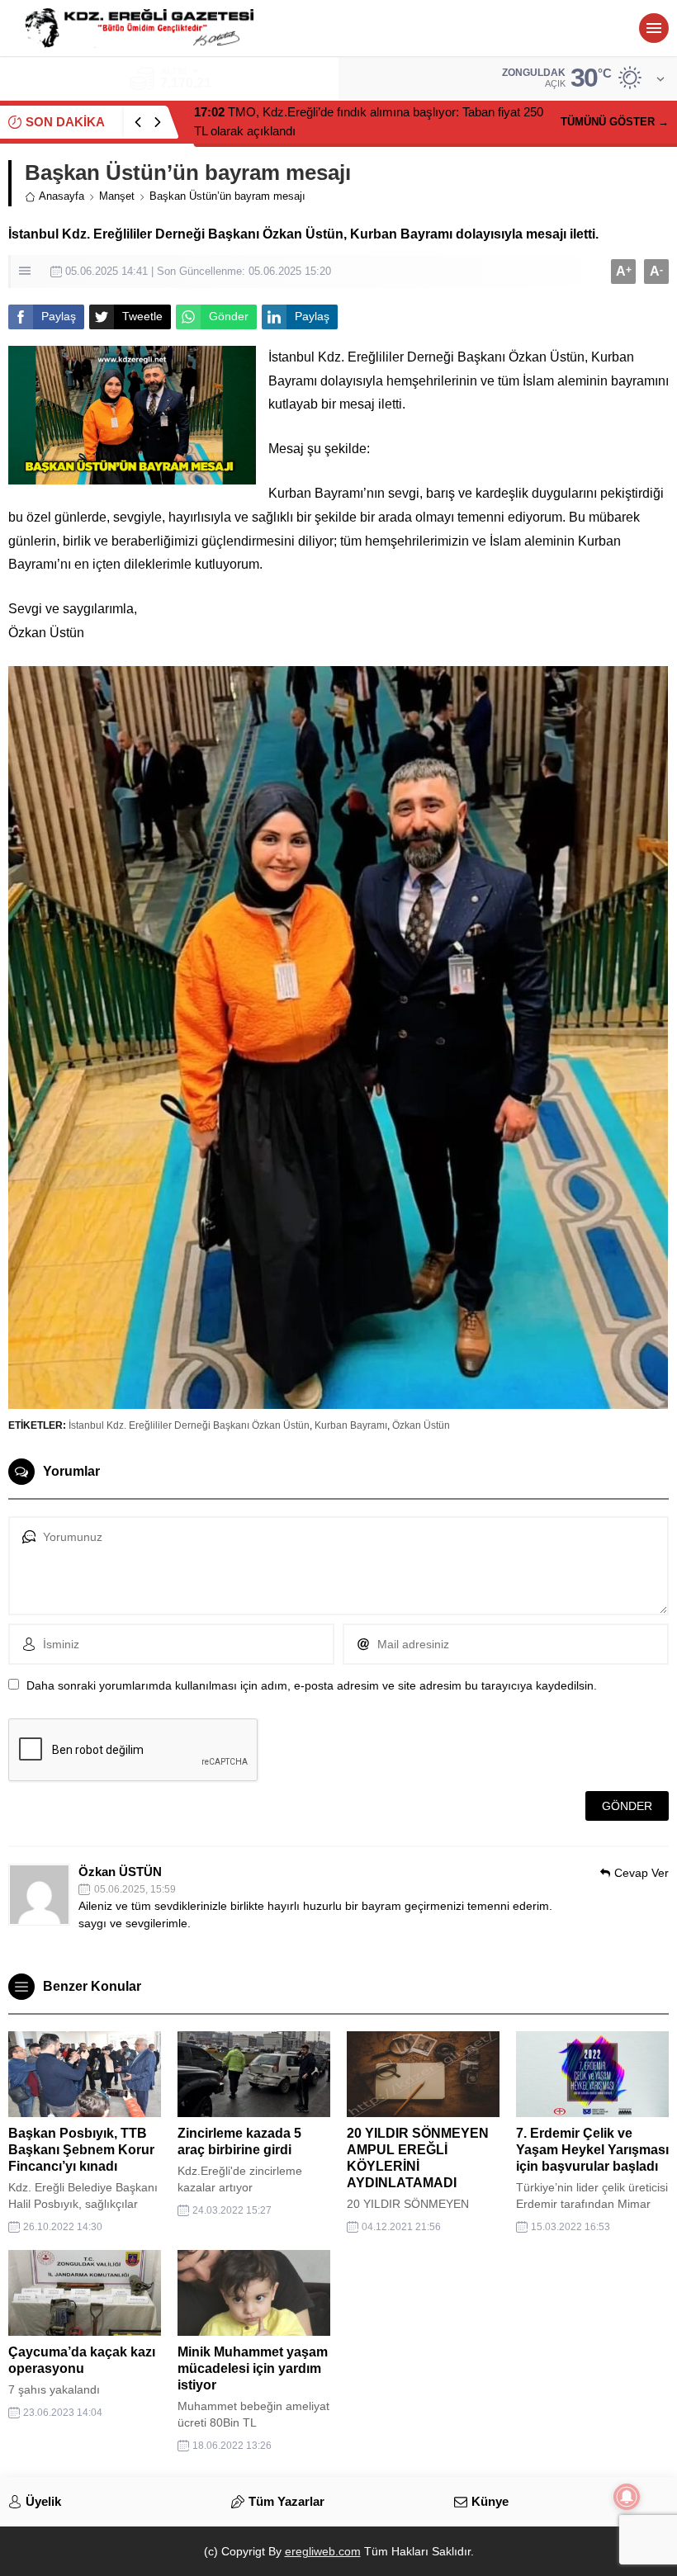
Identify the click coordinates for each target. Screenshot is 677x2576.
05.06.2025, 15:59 (135, 1889)
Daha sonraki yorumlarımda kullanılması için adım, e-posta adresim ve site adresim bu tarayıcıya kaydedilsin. (312, 1685)
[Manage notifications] (627, 2497)
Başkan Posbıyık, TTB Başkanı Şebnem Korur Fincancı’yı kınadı (81, 2150)
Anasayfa (62, 196)
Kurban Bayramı (351, 1425)
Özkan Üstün (421, 1425)
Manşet (117, 196)
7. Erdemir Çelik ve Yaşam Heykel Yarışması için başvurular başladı (592, 2150)
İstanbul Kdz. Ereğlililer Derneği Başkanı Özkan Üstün (189, 1425)
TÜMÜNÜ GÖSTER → (615, 122)
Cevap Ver (641, 1873)
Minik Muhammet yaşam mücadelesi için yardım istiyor (253, 2368)
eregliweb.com (323, 2551)
